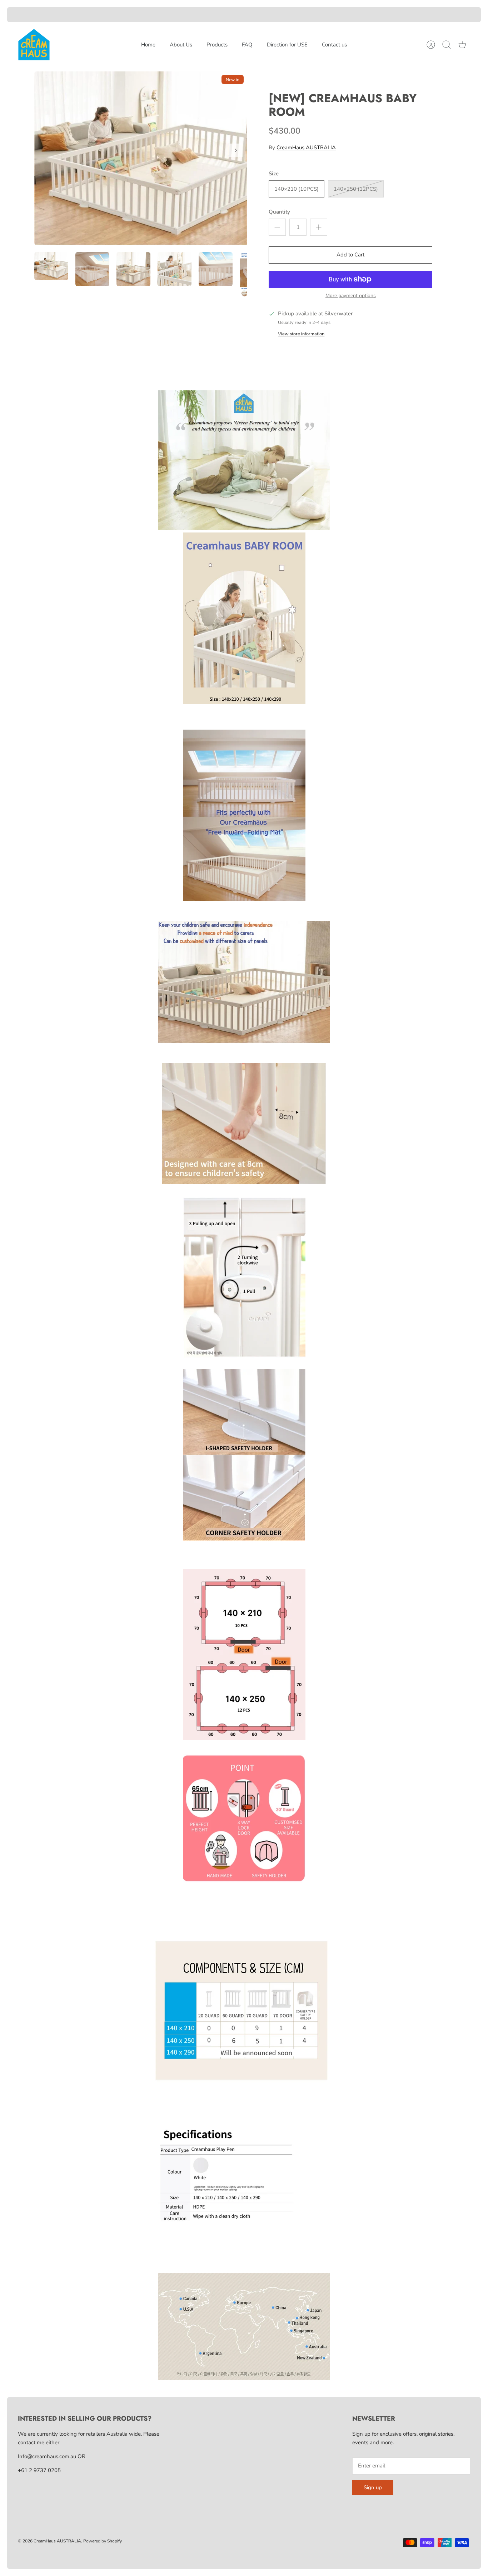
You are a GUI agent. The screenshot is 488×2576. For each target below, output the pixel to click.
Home (148, 45)
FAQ (247, 45)
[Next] (236, 150)
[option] (141, 158)
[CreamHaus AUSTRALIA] (34, 45)
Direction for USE (287, 45)
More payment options (351, 296)
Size (274, 174)
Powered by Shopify (103, 2541)
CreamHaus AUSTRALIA (306, 147)
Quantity (279, 212)
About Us (181, 45)
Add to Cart (350, 255)
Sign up (373, 2487)
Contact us (334, 45)
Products (217, 45)
